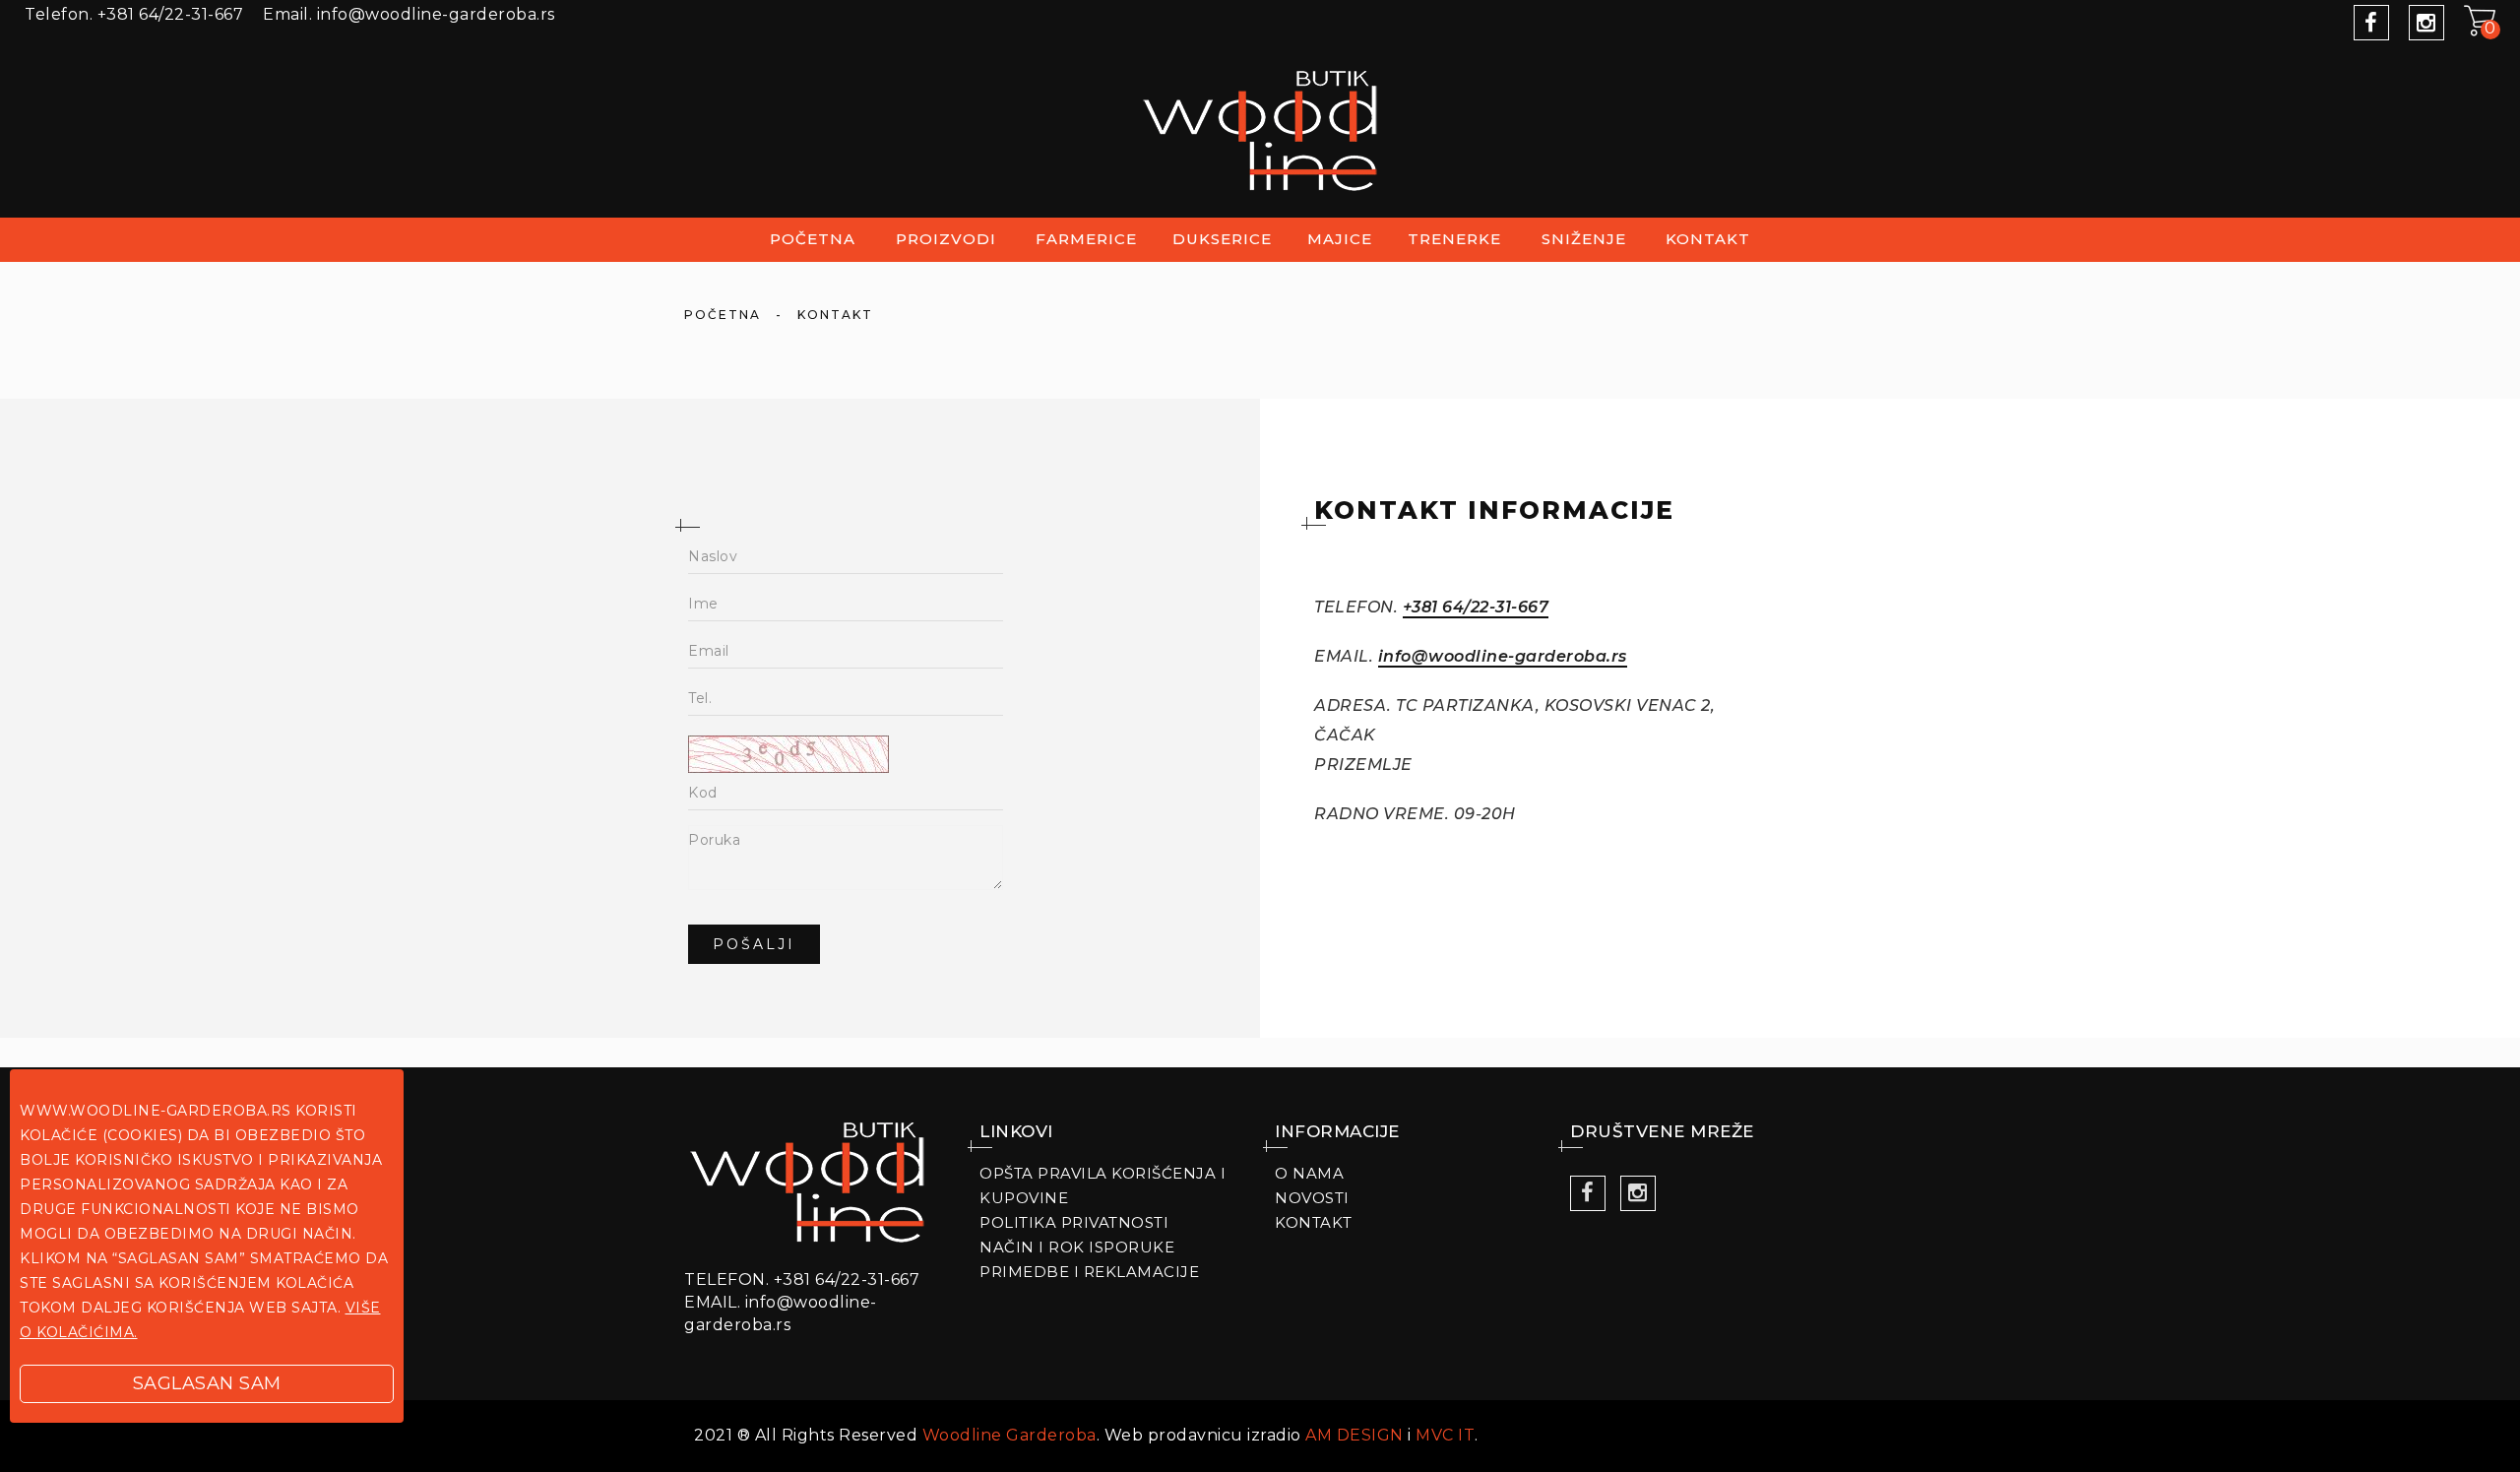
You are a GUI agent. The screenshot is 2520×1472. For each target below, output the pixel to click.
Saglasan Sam (207, 1383)
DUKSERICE (1222, 239)
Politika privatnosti (1074, 1222)
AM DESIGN (1354, 1435)
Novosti (1312, 1198)
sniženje (1584, 239)
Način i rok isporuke (1077, 1247)
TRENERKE (1454, 239)
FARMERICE (1086, 239)
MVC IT (1445, 1435)
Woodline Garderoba (1009, 1435)
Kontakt (1314, 1222)
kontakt (1708, 239)
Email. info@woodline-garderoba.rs (409, 14)
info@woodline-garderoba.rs (1503, 656)
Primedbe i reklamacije (1089, 1272)
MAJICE (1340, 239)
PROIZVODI (946, 239)
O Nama (1309, 1173)
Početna (813, 239)
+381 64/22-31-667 (134, 14)
